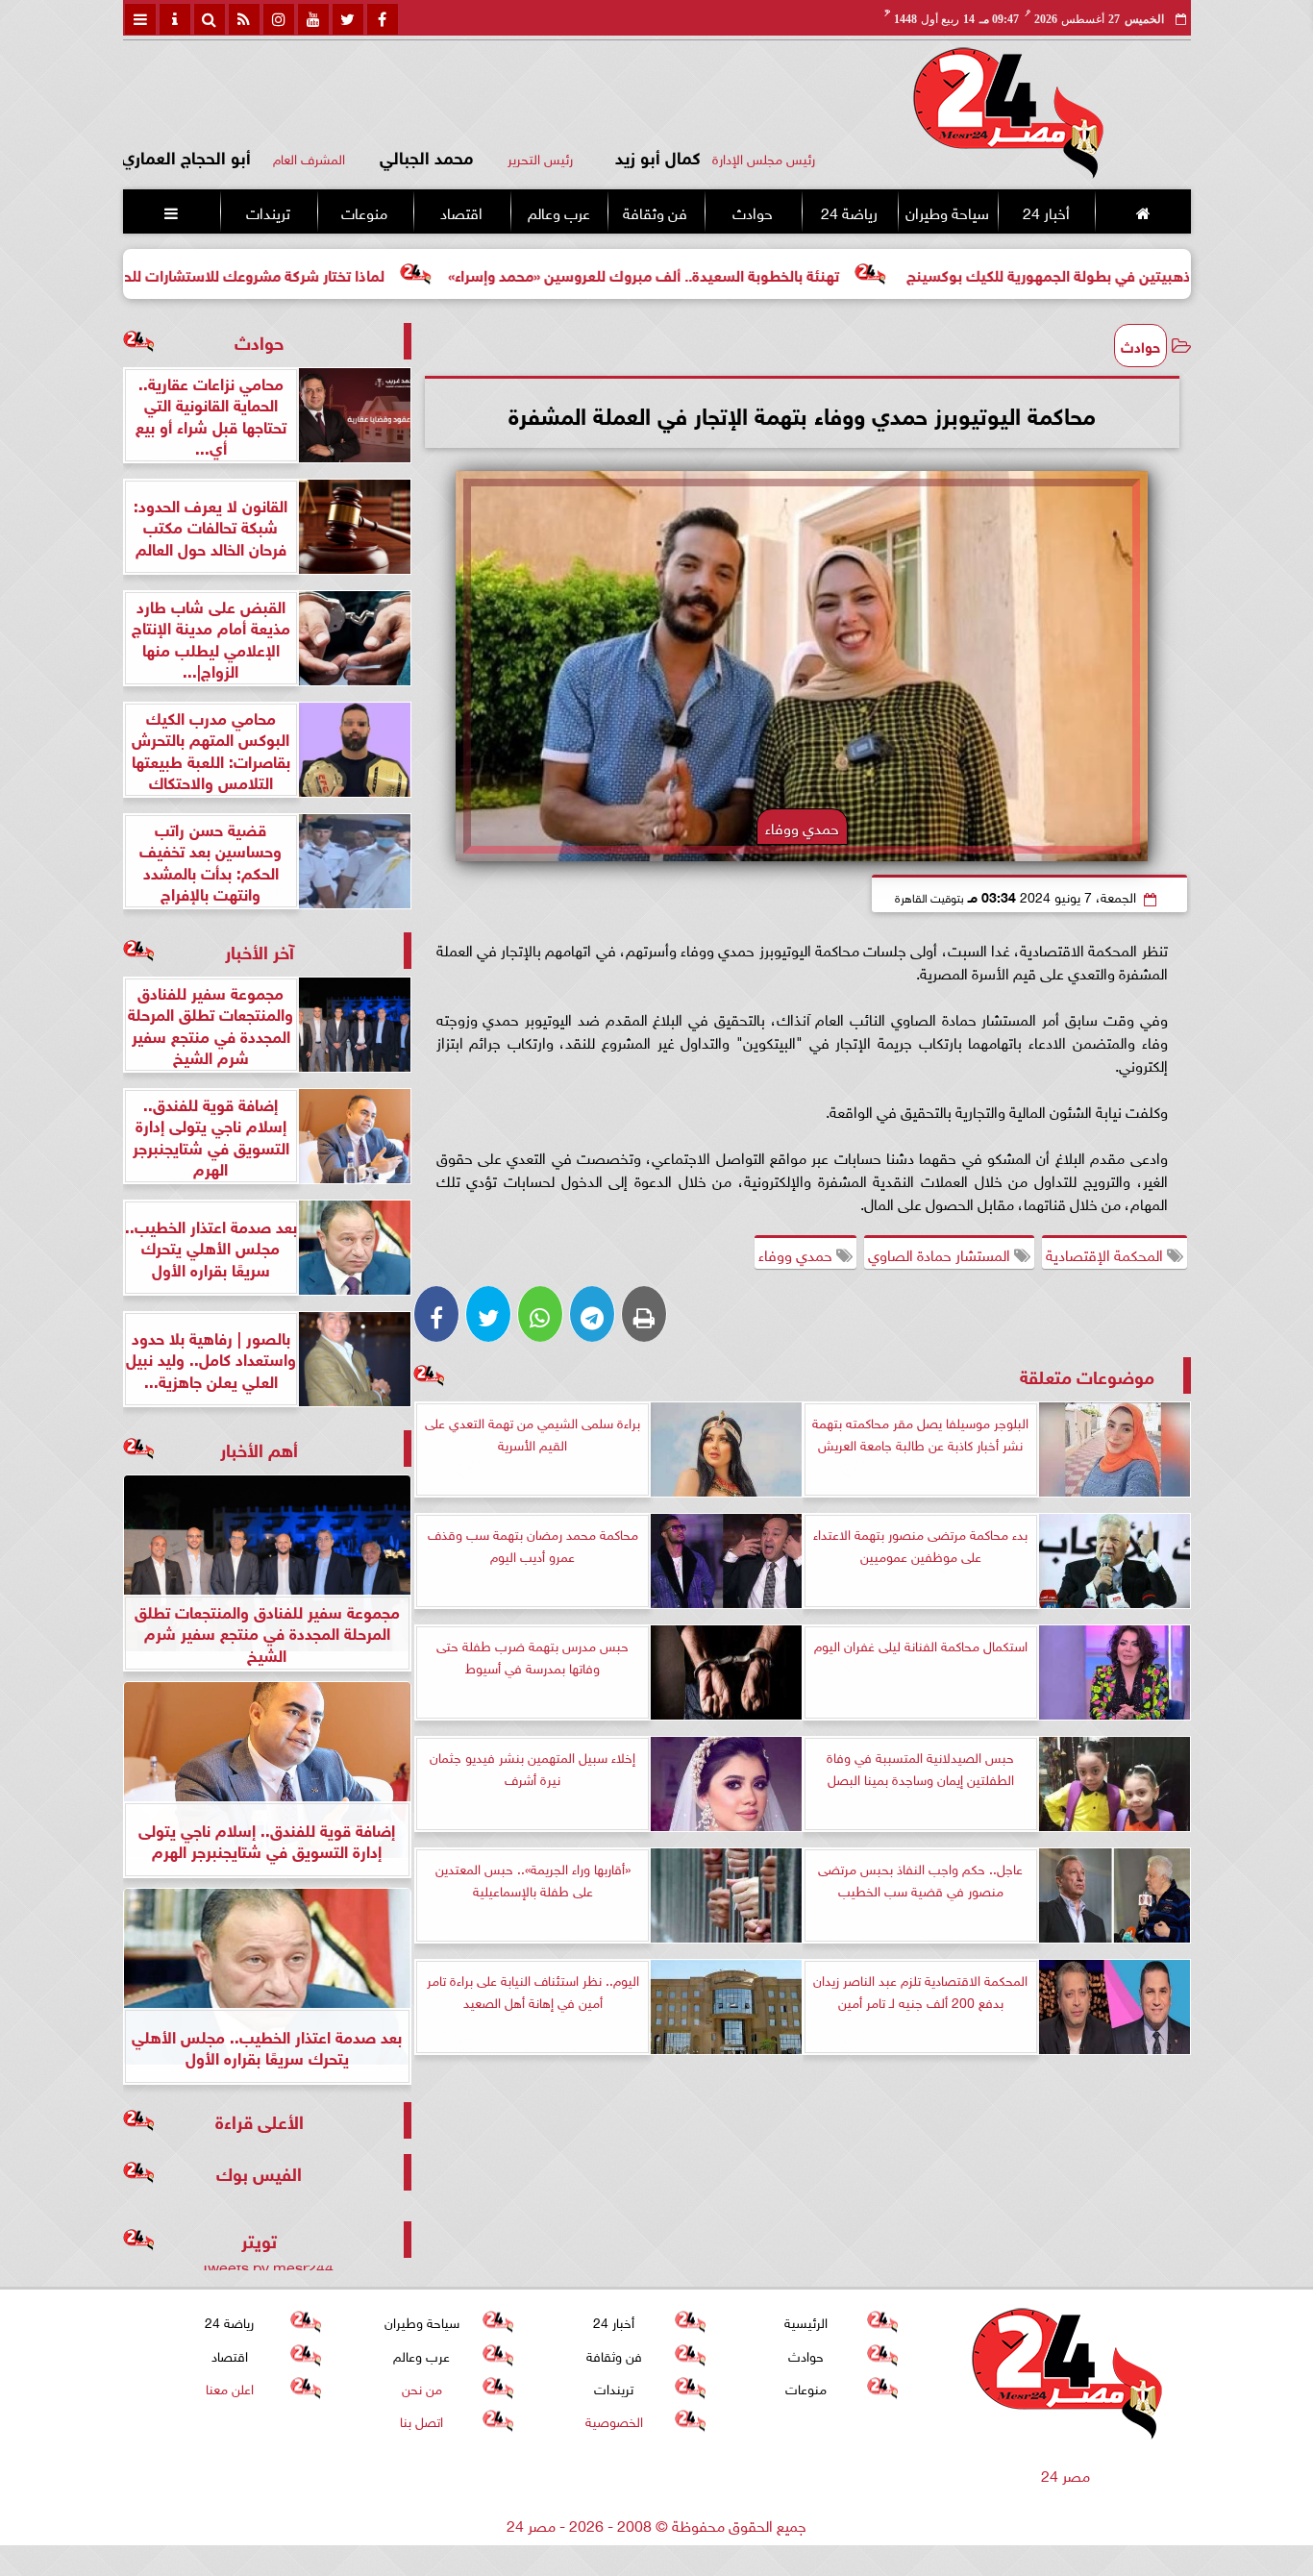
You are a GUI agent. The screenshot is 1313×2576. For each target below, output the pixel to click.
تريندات (267, 211)
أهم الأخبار (259, 1448)
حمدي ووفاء (797, 1253)
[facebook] (383, 19)
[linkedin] (279, 19)
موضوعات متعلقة (1087, 1375)
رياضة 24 (848, 211)
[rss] (244, 19)
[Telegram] (592, 1314)
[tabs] (140, 19)
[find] (210, 19)
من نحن (421, 2387)
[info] (175, 19)
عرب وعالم (558, 211)
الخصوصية (613, 2420)
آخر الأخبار (260, 950)
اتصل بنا (421, 2420)
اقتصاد (461, 211)
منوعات (364, 211)
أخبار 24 (1045, 211)
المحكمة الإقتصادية (1106, 1253)
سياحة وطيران (947, 211)
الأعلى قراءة (260, 2120)
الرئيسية (806, 2321)
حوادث (752, 211)
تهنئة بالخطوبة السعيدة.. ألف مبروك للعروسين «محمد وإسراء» (749, 273)
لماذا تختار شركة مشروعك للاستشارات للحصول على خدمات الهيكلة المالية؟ (255, 273)
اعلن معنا (229, 2387)
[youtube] (313, 19)
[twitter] (348, 19)
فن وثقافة (655, 211)
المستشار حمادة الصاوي (941, 1253)
